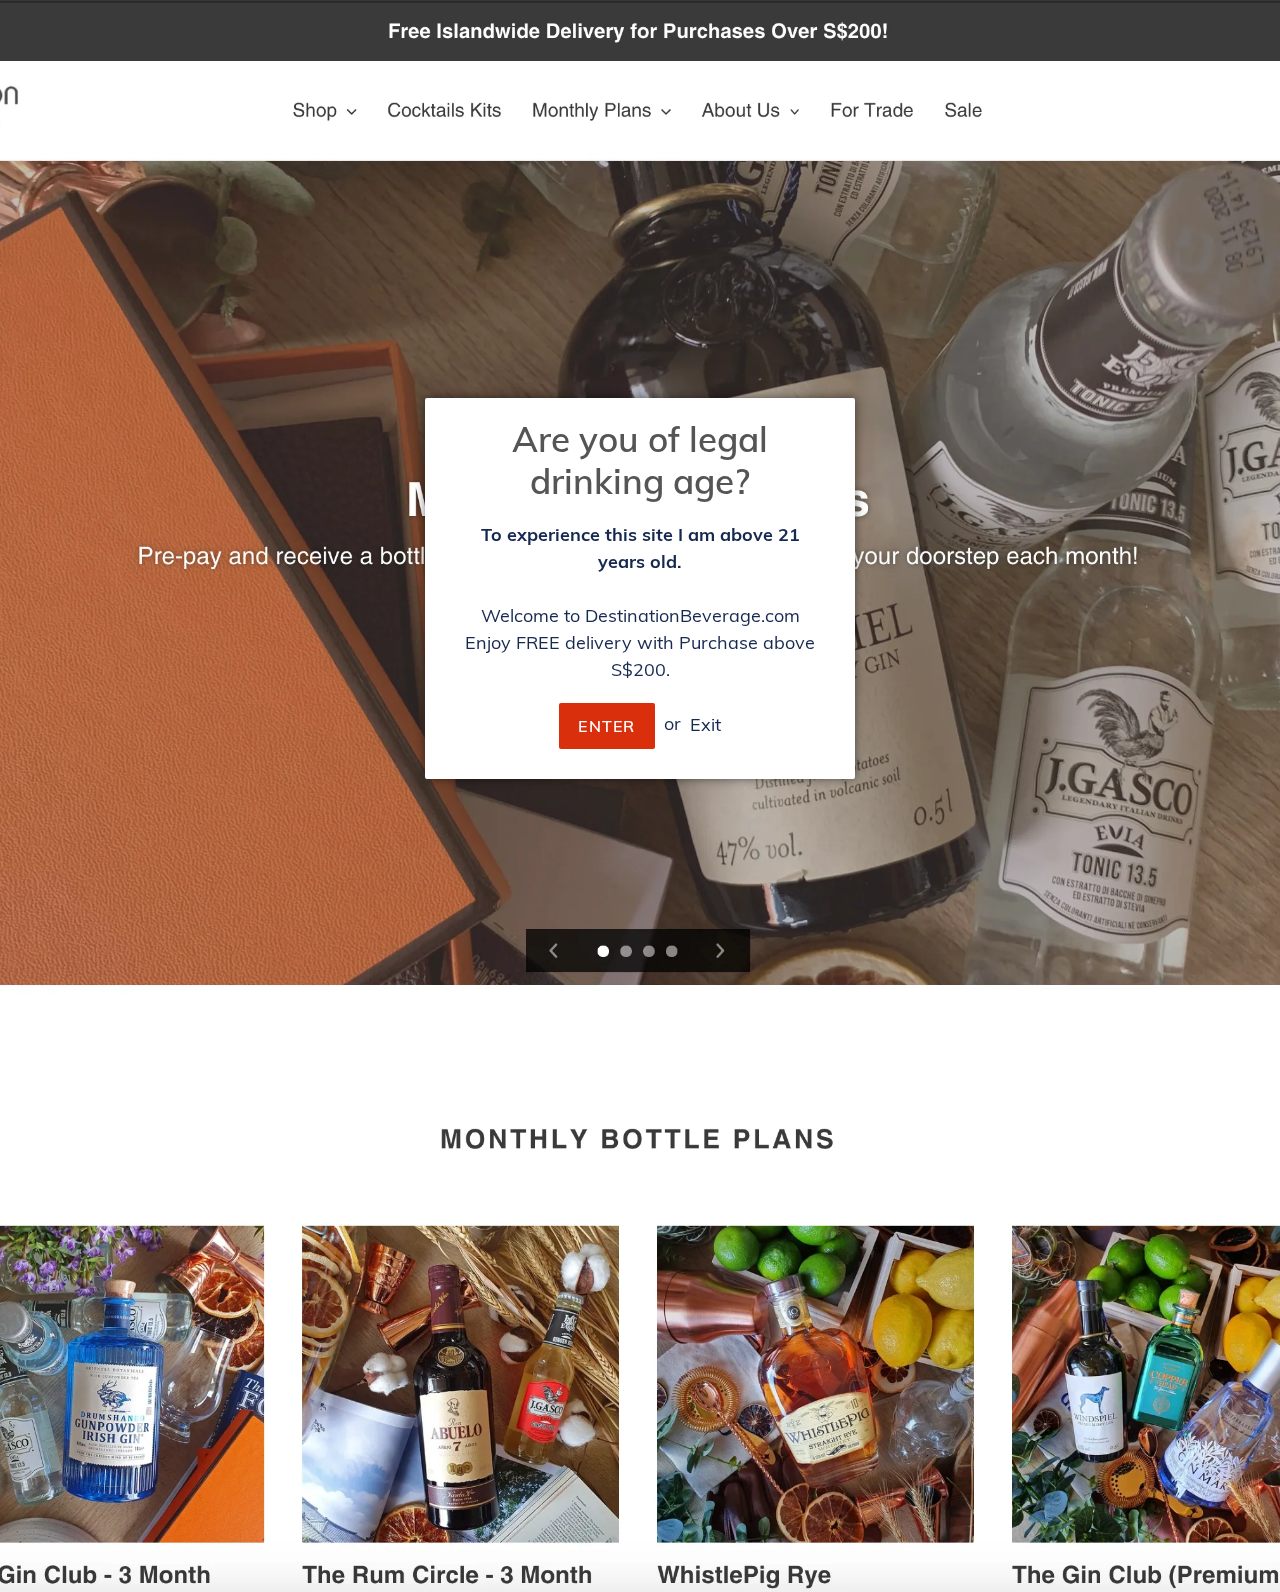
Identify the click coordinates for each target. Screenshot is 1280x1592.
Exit (705, 723)
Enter (606, 726)
